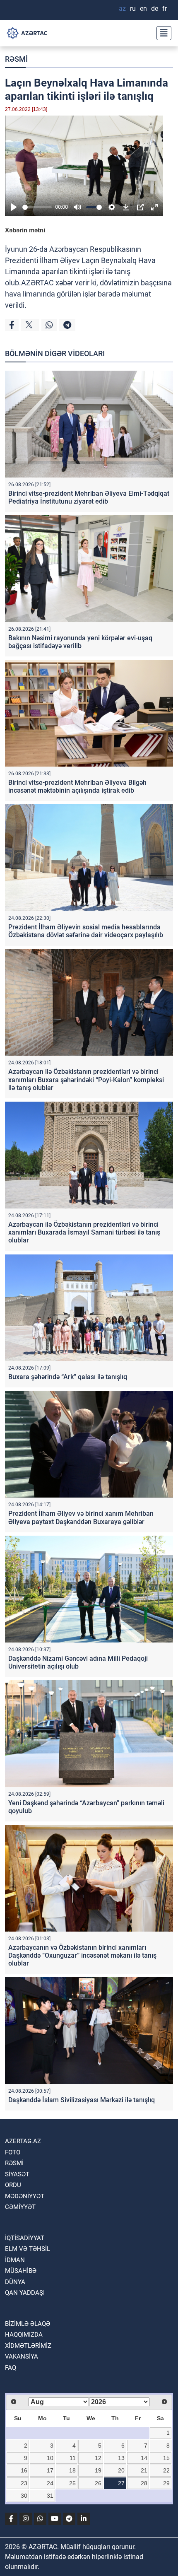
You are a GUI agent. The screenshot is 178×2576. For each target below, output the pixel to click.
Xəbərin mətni (25, 230)
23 (24, 2483)
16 (24, 2470)
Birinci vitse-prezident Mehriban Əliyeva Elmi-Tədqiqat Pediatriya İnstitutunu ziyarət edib (89, 497)
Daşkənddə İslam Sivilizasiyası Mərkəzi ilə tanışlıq (82, 2100)
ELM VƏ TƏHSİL (28, 2249)
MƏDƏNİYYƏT (25, 2196)
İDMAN (15, 2260)
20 (121, 2470)
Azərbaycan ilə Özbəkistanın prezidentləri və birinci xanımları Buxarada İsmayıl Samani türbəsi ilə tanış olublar (84, 1232)
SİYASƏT (17, 2174)
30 (24, 2496)
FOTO (13, 2152)
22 (166, 2470)
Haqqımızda (24, 2335)
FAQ (11, 2368)
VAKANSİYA (22, 2357)
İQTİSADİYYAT (25, 2238)
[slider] (37, 207)
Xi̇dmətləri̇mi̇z (28, 2346)
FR (165, 8)
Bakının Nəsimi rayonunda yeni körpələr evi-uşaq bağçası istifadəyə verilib (80, 642)
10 (50, 2458)
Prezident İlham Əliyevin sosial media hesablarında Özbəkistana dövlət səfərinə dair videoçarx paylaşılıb (86, 931)
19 (98, 2470)
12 (98, 2458)
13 (121, 2458)
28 (144, 2483)
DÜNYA (15, 2282)
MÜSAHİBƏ (21, 2271)
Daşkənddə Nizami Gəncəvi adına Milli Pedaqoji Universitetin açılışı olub (78, 1662)
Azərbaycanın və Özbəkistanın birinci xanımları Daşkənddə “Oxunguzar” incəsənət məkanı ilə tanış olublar (82, 1955)
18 (72, 2470)
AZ (122, 8)
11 (73, 2458)
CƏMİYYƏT (20, 2207)
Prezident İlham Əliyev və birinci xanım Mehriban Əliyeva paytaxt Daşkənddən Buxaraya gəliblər (81, 1517)
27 (121, 2483)
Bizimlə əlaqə (28, 2324)
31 (50, 2496)
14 (144, 2458)
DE (155, 8)
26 (98, 2483)
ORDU (13, 2185)
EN (143, 8)
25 (72, 2483)
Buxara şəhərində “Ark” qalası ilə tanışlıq (68, 1377)
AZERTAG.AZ (23, 2141)
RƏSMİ (16, 59)
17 (50, 2470)
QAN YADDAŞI (25, 2293)
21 (144, 2470)
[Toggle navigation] (161, 33)
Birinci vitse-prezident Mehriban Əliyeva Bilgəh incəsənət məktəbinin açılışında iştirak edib (77, 786)
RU (133, 8)
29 (166, 2483)
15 (166, 2458)
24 (50, 2483)
